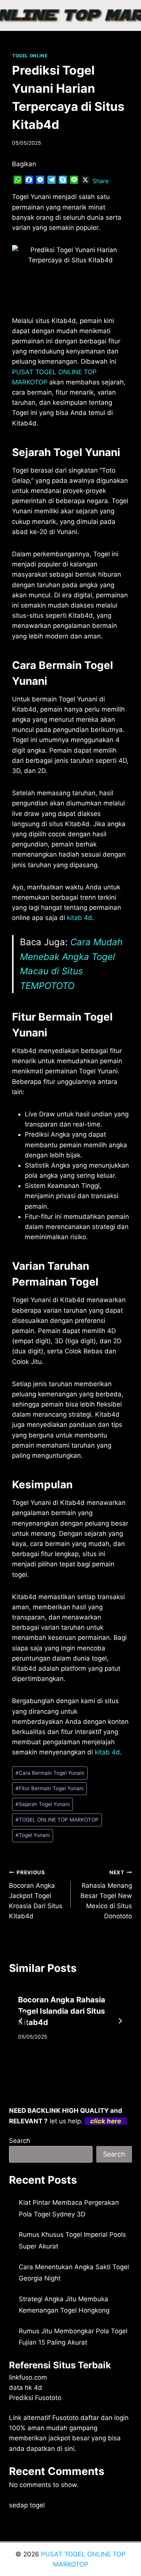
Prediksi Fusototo (35, 2398)
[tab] (56, 2063)
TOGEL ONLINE (30, 56)
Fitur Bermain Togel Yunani (49, 1788)
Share (101, 181)
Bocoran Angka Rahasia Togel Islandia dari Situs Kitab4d (62, 2011)
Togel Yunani (33, 1835)
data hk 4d (26, 2388)
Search (20, 2141)
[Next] (120, 2021)
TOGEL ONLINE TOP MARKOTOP (57, 1820)
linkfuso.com (28, 2377)
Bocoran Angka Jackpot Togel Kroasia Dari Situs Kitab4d (36, 1895)
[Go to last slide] (21, 2021)
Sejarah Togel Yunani (42, 1804)
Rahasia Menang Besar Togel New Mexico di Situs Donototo (106, 1895)
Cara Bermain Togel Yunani (50, 1773)
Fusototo (65, 2418)
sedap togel (27, 2505)
